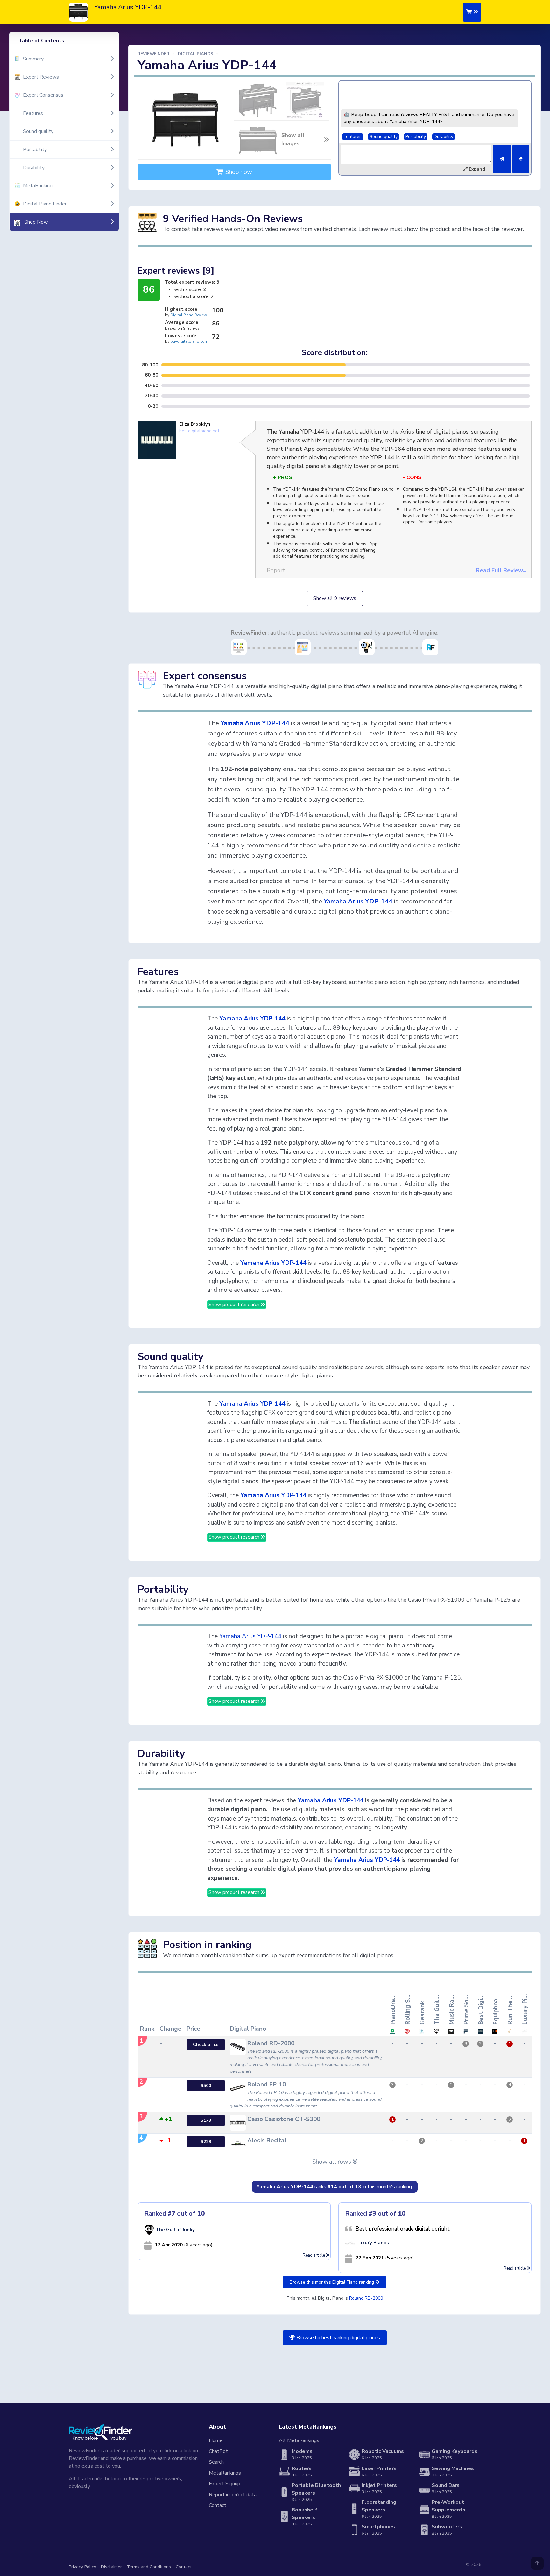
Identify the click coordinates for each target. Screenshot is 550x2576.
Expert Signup (225, 2484)
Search (216, 2462)
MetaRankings (225, 2473)
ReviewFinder (153, 54)
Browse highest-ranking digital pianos (338, 2338)
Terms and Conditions (149, 2567)
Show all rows (332, 2162)
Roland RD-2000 (366, 2298)
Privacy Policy (82, 2567)
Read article (314, 2255)
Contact (218, 2505)
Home (216, 2440)
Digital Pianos (196, 54)
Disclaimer (111, 2567)
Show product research (235, 1305)
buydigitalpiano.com (189, 341)
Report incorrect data (233, 2495)
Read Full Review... (501, 570)
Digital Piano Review (189, 315)
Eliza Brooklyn (195, 424)
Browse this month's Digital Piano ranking (332, 2282)
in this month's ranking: (370, 2187)
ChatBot (218, 2451)
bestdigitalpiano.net (199, 431)
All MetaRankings (299, 2440)
